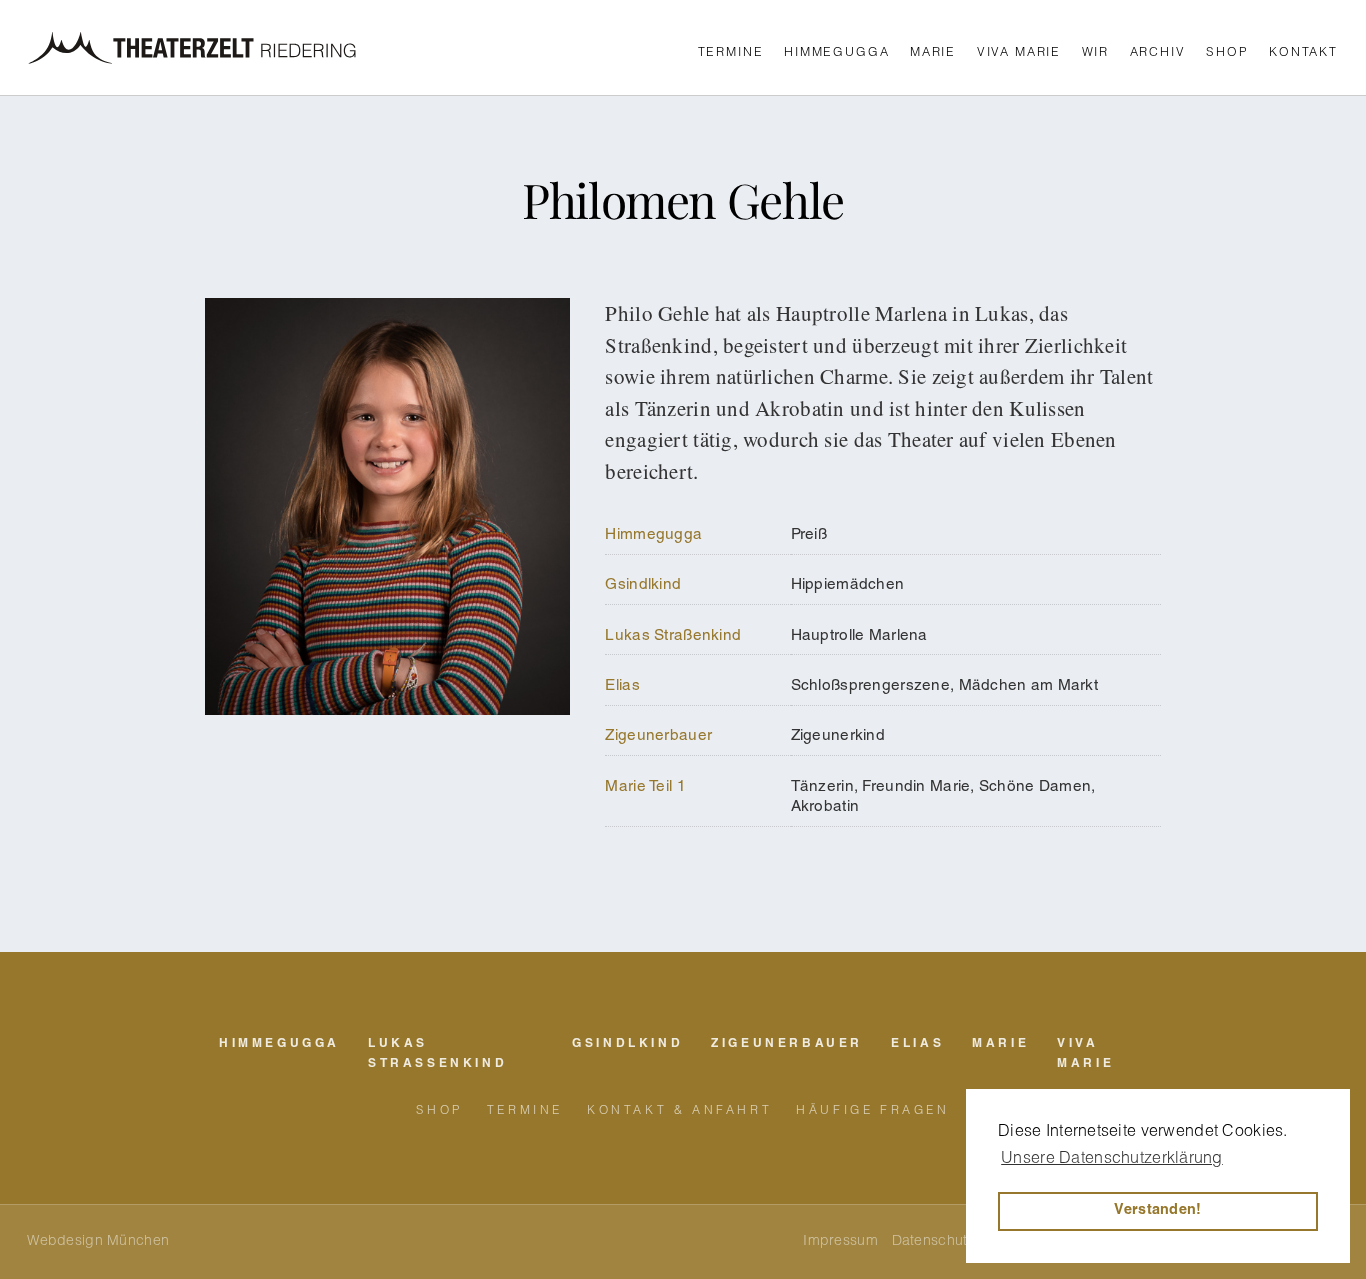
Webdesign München (98, 1242)
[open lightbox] (388, 576)
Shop (1227, 53)
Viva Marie (1019, 53)
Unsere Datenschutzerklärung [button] (1112, 1160)
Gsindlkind (643, 585)
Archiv (1158, 53)
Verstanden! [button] (1157, 1211)
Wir (1096, 53)
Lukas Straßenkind (673, 636)
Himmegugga (836, 53)
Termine (731, 53)
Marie (933, 53)
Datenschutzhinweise (962, 1242)
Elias (622, 686)
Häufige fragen (872, 1111)
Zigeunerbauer (658, 736)
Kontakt (1303, 53)
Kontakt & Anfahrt (679, 1111)
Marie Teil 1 (645, 787)
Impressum (840, 1242)
